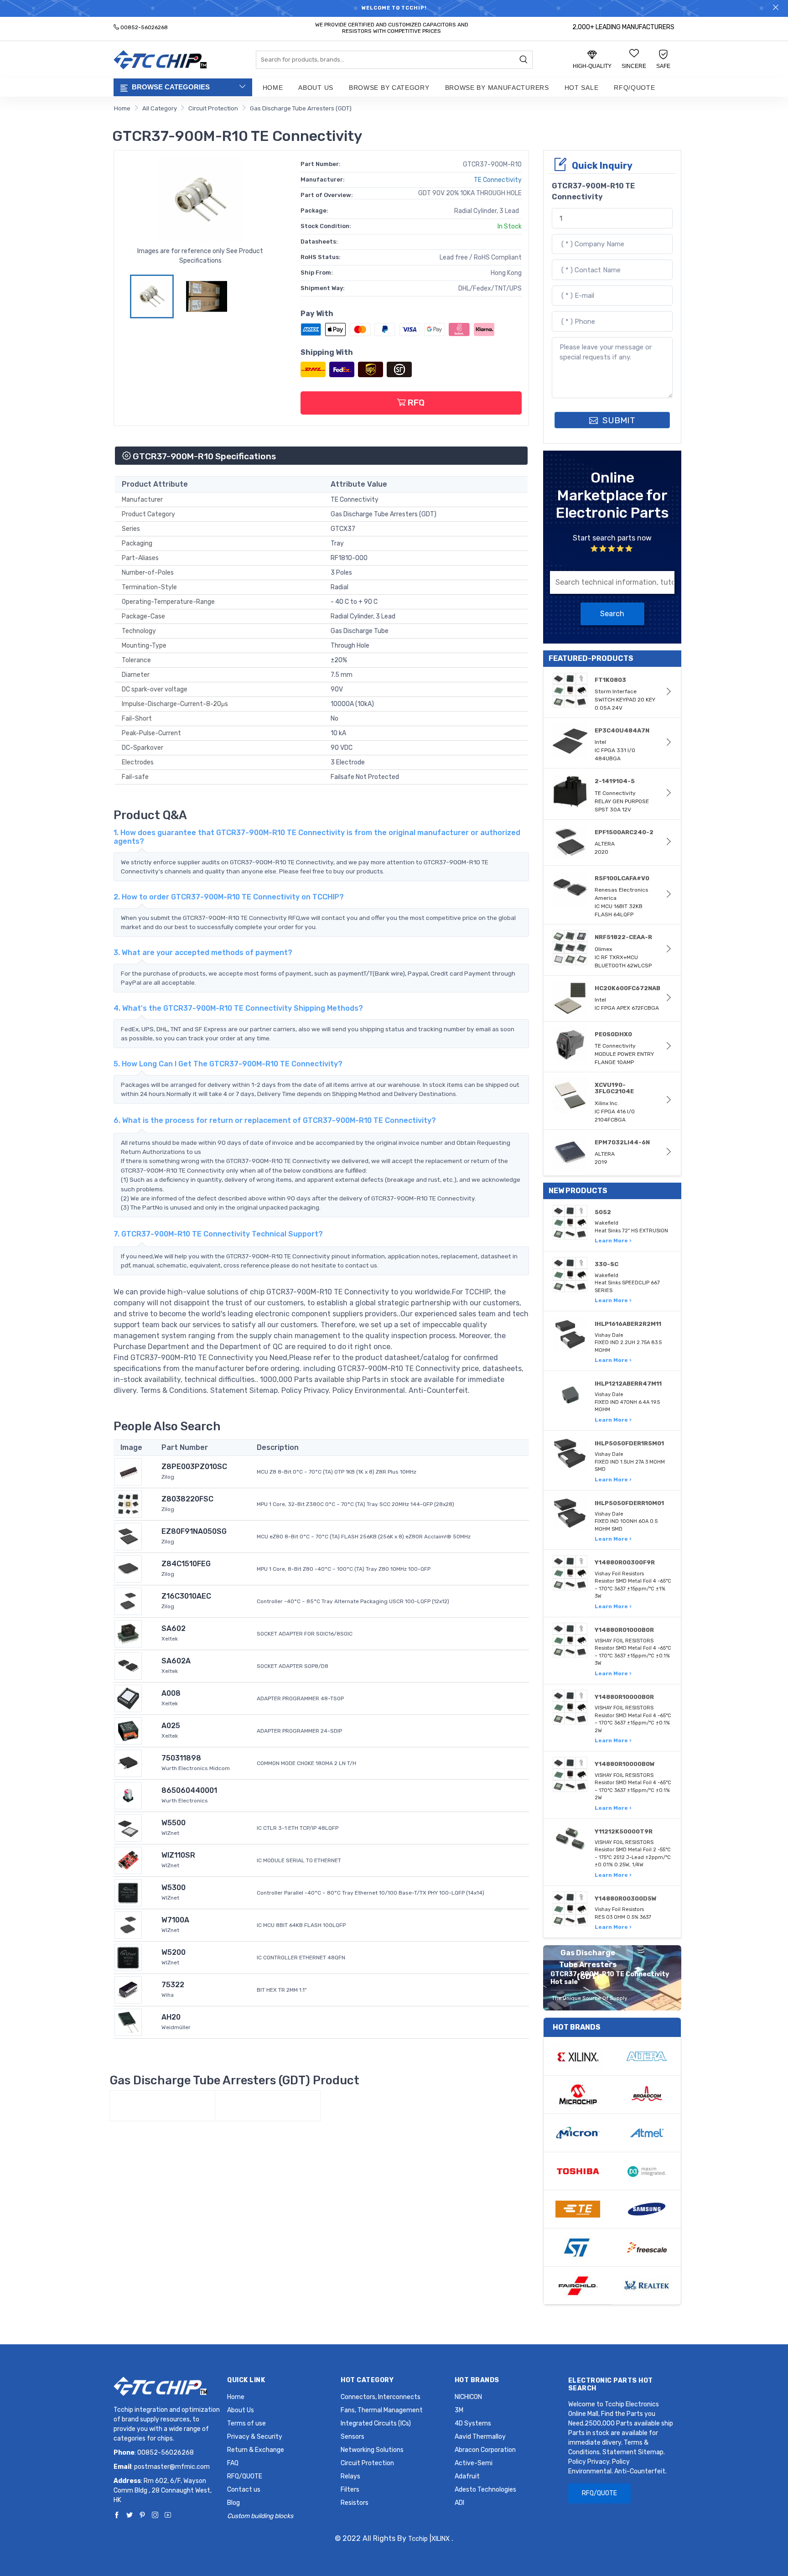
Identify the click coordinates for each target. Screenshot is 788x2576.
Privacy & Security (255, 2437)
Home (273, 88)
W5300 (174, 1888)
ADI (459, 2503)
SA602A (176, 1661)
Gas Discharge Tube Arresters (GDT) (301, 108)
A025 (171, 1726)
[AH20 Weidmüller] (128, 2022)
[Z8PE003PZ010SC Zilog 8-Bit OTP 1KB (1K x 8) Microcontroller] (128, 1471)
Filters (350, 2490)
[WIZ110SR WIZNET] (128, 1860)
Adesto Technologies (485, 2490)
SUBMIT (618, 420)
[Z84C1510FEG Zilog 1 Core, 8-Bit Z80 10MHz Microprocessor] (128, 1568)
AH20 (171, 2017)
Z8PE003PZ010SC (194, 1467)
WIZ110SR (178, 1855)
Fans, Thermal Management (382, 2410)
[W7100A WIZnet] (128, 1924)
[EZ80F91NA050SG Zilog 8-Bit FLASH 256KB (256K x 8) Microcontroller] (128, 1536)
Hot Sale (582, 88)
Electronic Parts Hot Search (611, 2384)
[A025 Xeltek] (128, 1730)
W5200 (174, 1952)
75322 (173, 1985)
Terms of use (246, 2423)
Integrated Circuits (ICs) (376, 2423)
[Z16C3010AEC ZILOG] (128, 1601)
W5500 (174, 1823)
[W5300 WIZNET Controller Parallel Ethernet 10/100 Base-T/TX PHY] (128, 1892)
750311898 (181, 1758)
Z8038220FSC (187, 1499)
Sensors (353, 2437)
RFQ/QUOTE (634, 88)
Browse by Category (389, 88)
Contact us (244, 2490)
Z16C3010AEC (186, 1596)
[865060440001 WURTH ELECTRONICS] (128, 1795)
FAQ (233, 2463)
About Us (316, 88)
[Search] (524, 60)
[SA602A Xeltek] (128, 1665)
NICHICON (468, 2397)
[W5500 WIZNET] (128, 1827)
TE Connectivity (498, 180)
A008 (171, 1693)
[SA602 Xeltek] (128, 1633)
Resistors (355, 2503)
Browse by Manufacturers (497, 88)
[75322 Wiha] (128, 1989)
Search (612, 614)
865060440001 (189, 1790)
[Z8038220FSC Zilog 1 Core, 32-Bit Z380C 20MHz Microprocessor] (128, 1504)
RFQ (415, 402)
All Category (160, 108)
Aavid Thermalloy (480, 2437)
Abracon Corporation (485, 2450)
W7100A (175, 1920)
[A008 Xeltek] (128, 1698)
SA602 (174, 1628)
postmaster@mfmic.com (172, 2467)
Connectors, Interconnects (381, 2397)
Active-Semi (474, 2463)
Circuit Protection (213, 108)
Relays (350, 2476)
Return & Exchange (256, 2450)
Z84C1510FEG (186, 1564)
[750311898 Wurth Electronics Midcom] (128, 1763)
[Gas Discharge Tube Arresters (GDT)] (162, 2106)
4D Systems (473, 2423)
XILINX (441, 2539)
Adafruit (467, 2476)
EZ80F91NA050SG (194, 1531)
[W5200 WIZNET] (128, 1957)
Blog (233, 2503)
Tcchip (418, 2539)
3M (459, 2410)
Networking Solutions (372, 2450)
